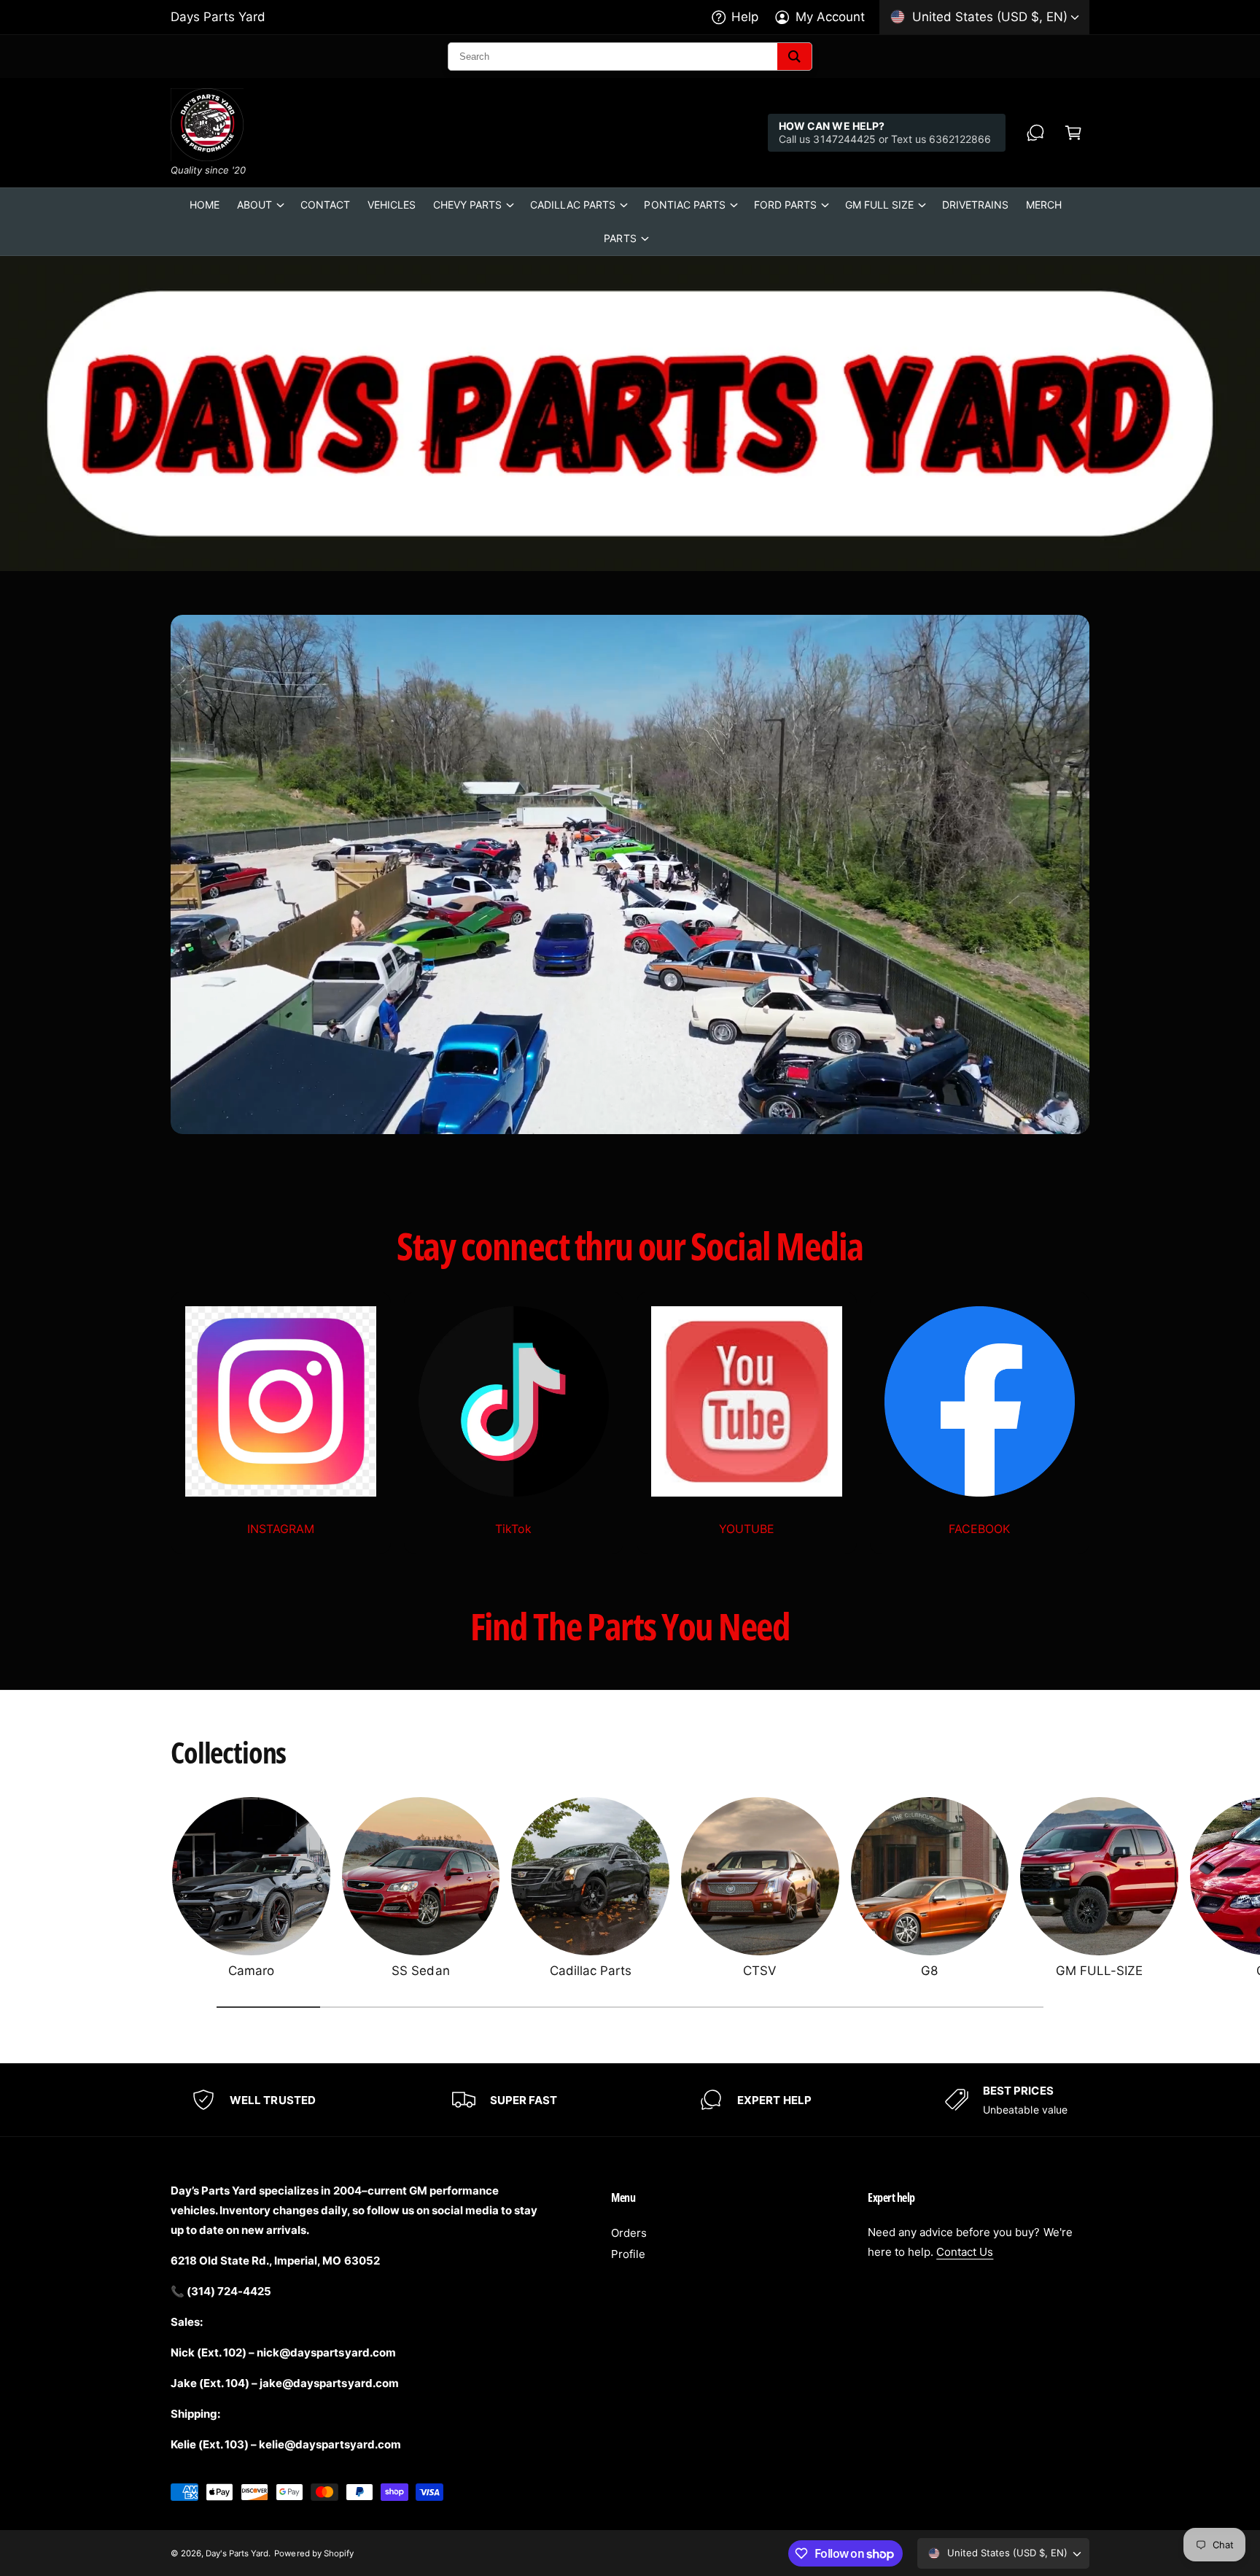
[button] (1073, 133)
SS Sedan (420, 1971)
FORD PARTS (785, 205)
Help (745, 17)
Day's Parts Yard (237, 2553)
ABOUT (254, 205)
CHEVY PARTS (467, 205)
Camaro (251, 1971)
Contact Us (965, 2252)
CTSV (760, 1971)
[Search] (794, 57)
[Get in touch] (1035, 133)
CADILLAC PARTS (573, 205)
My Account (830, 17)
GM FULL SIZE (879, 205)
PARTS (620, 238)
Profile (628, 2254)
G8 (929, 1971)
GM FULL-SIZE (1099, 1971)
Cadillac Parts (591, 1971)
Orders (629, 2233)
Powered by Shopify (314, 2553)
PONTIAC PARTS (684, 205)
